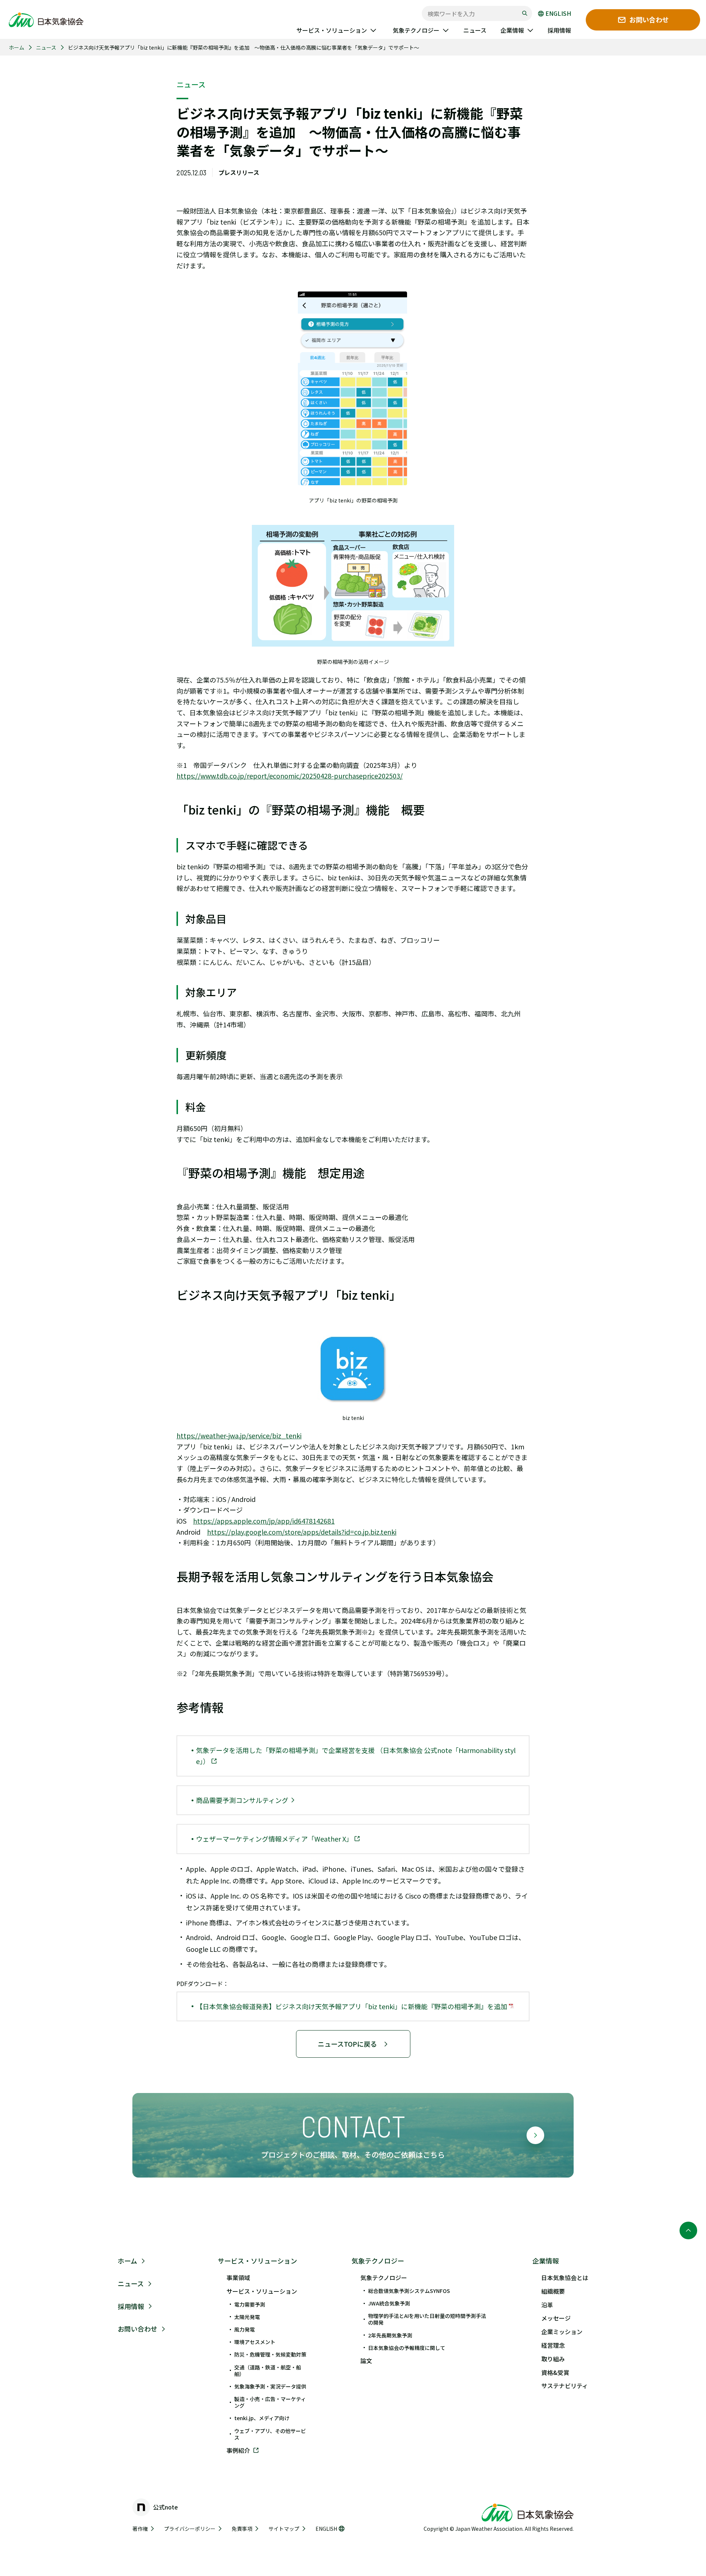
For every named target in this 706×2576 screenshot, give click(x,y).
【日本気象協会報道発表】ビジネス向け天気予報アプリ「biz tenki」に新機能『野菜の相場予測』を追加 (352, 2006)
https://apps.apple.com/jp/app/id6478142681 (264, 1521)
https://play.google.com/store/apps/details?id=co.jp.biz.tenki (302, 1532)
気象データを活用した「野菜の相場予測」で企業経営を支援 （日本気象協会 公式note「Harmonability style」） (356, 1756)
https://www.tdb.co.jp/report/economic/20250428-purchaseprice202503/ (290, 776)
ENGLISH (558, 14)
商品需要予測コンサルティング (243, 1800)
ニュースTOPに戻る (347, 2044)
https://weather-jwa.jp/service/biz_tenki (239, 1435)
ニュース (46, 47)
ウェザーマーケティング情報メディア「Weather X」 (275, 1839)
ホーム (17, 47)
